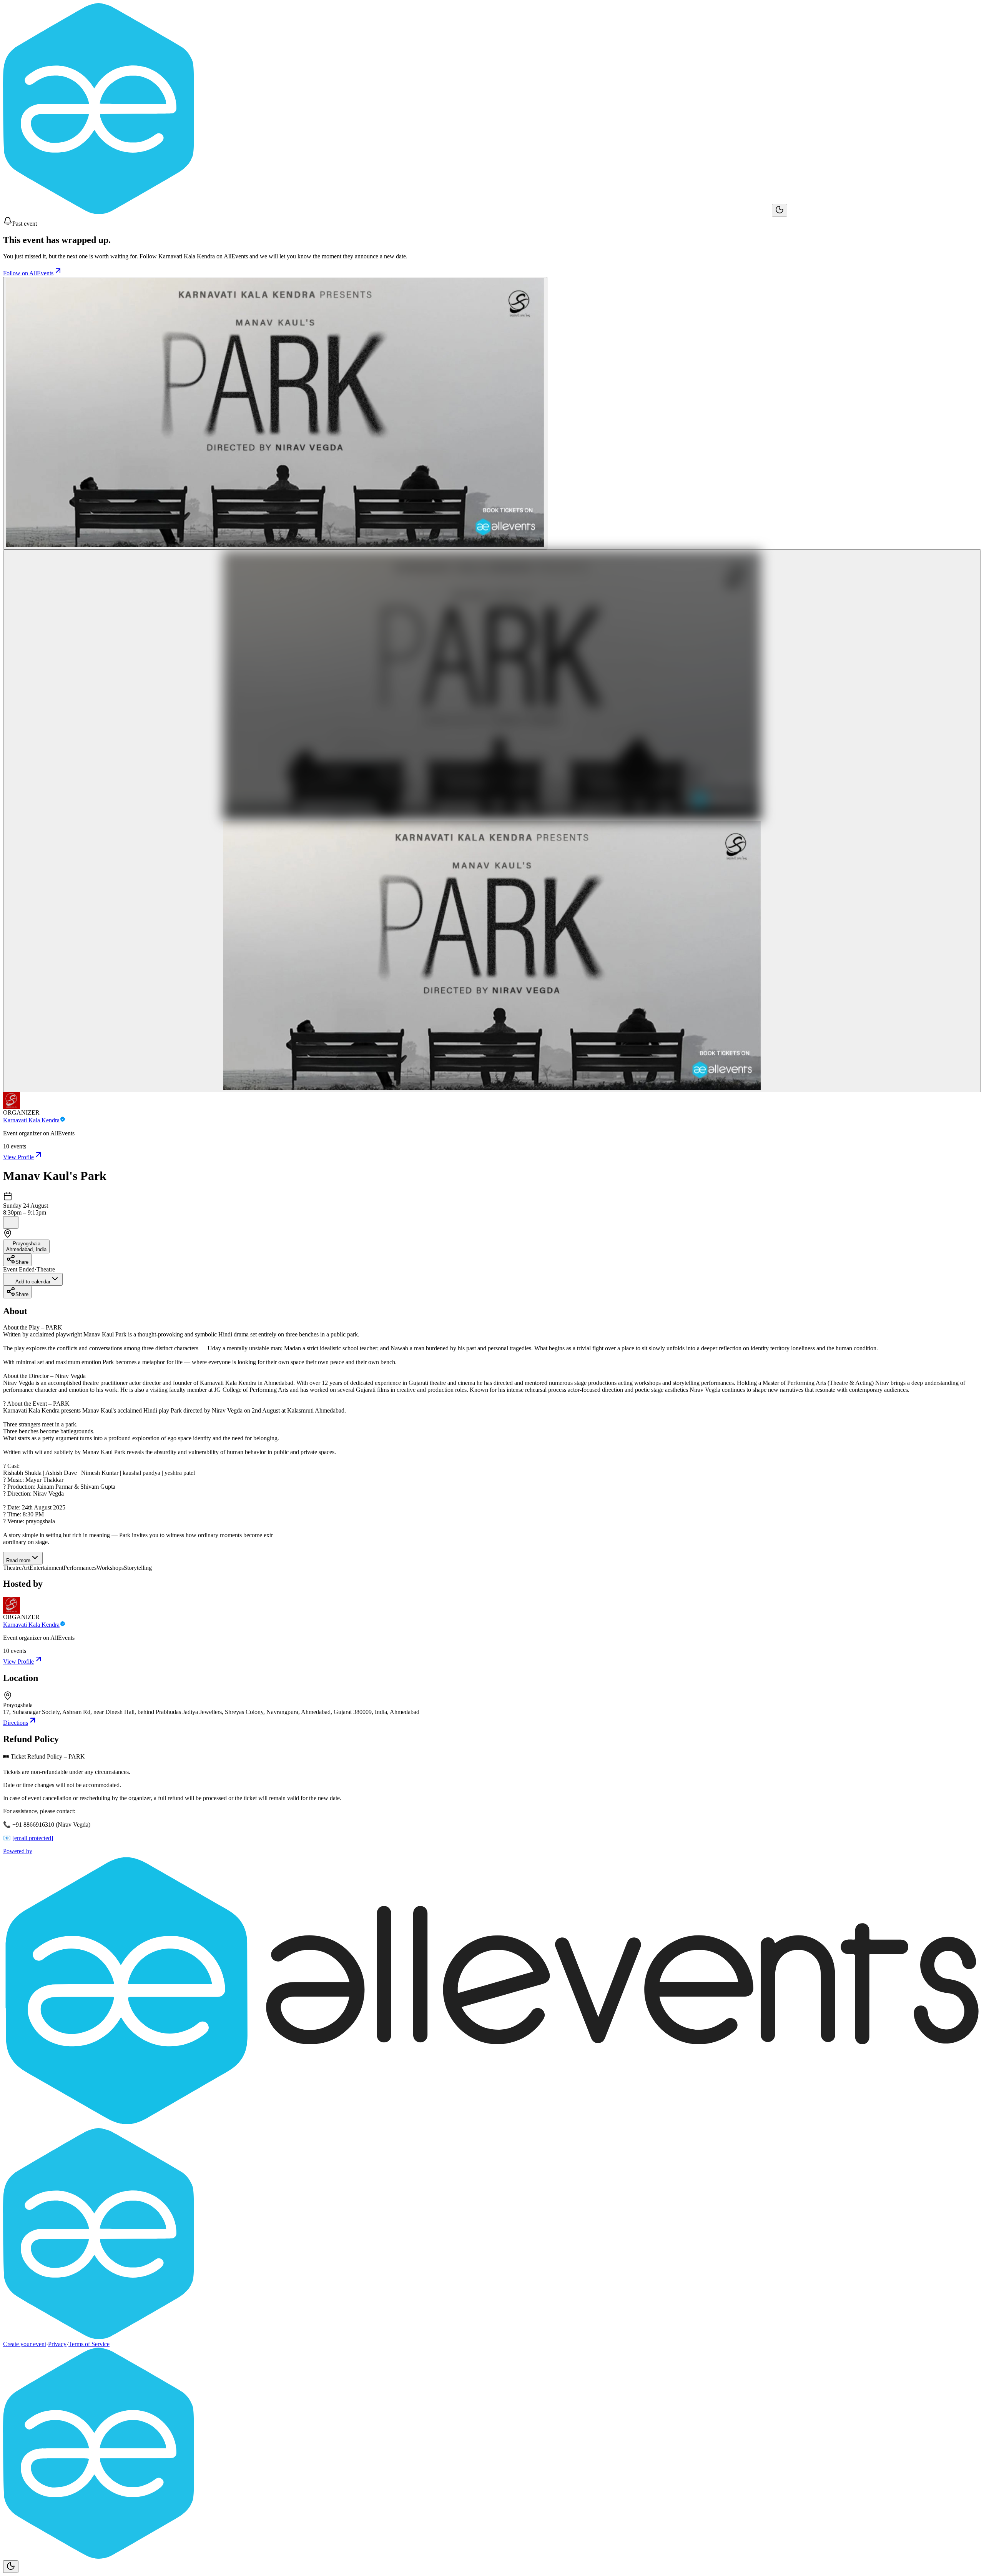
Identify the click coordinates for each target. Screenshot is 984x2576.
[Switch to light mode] (780, 210)
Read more (18, 1560)
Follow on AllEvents (28, 273)
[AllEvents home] (387, 212)
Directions (16, 1723)
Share (22, 1262)
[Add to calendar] (11, 1222)
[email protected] (33, 1838)
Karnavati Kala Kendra (31, 1120)
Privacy (57, 2344)
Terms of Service (89, 2344)
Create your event (25, 2344)
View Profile (18, 1157)
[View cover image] (275, 413)
